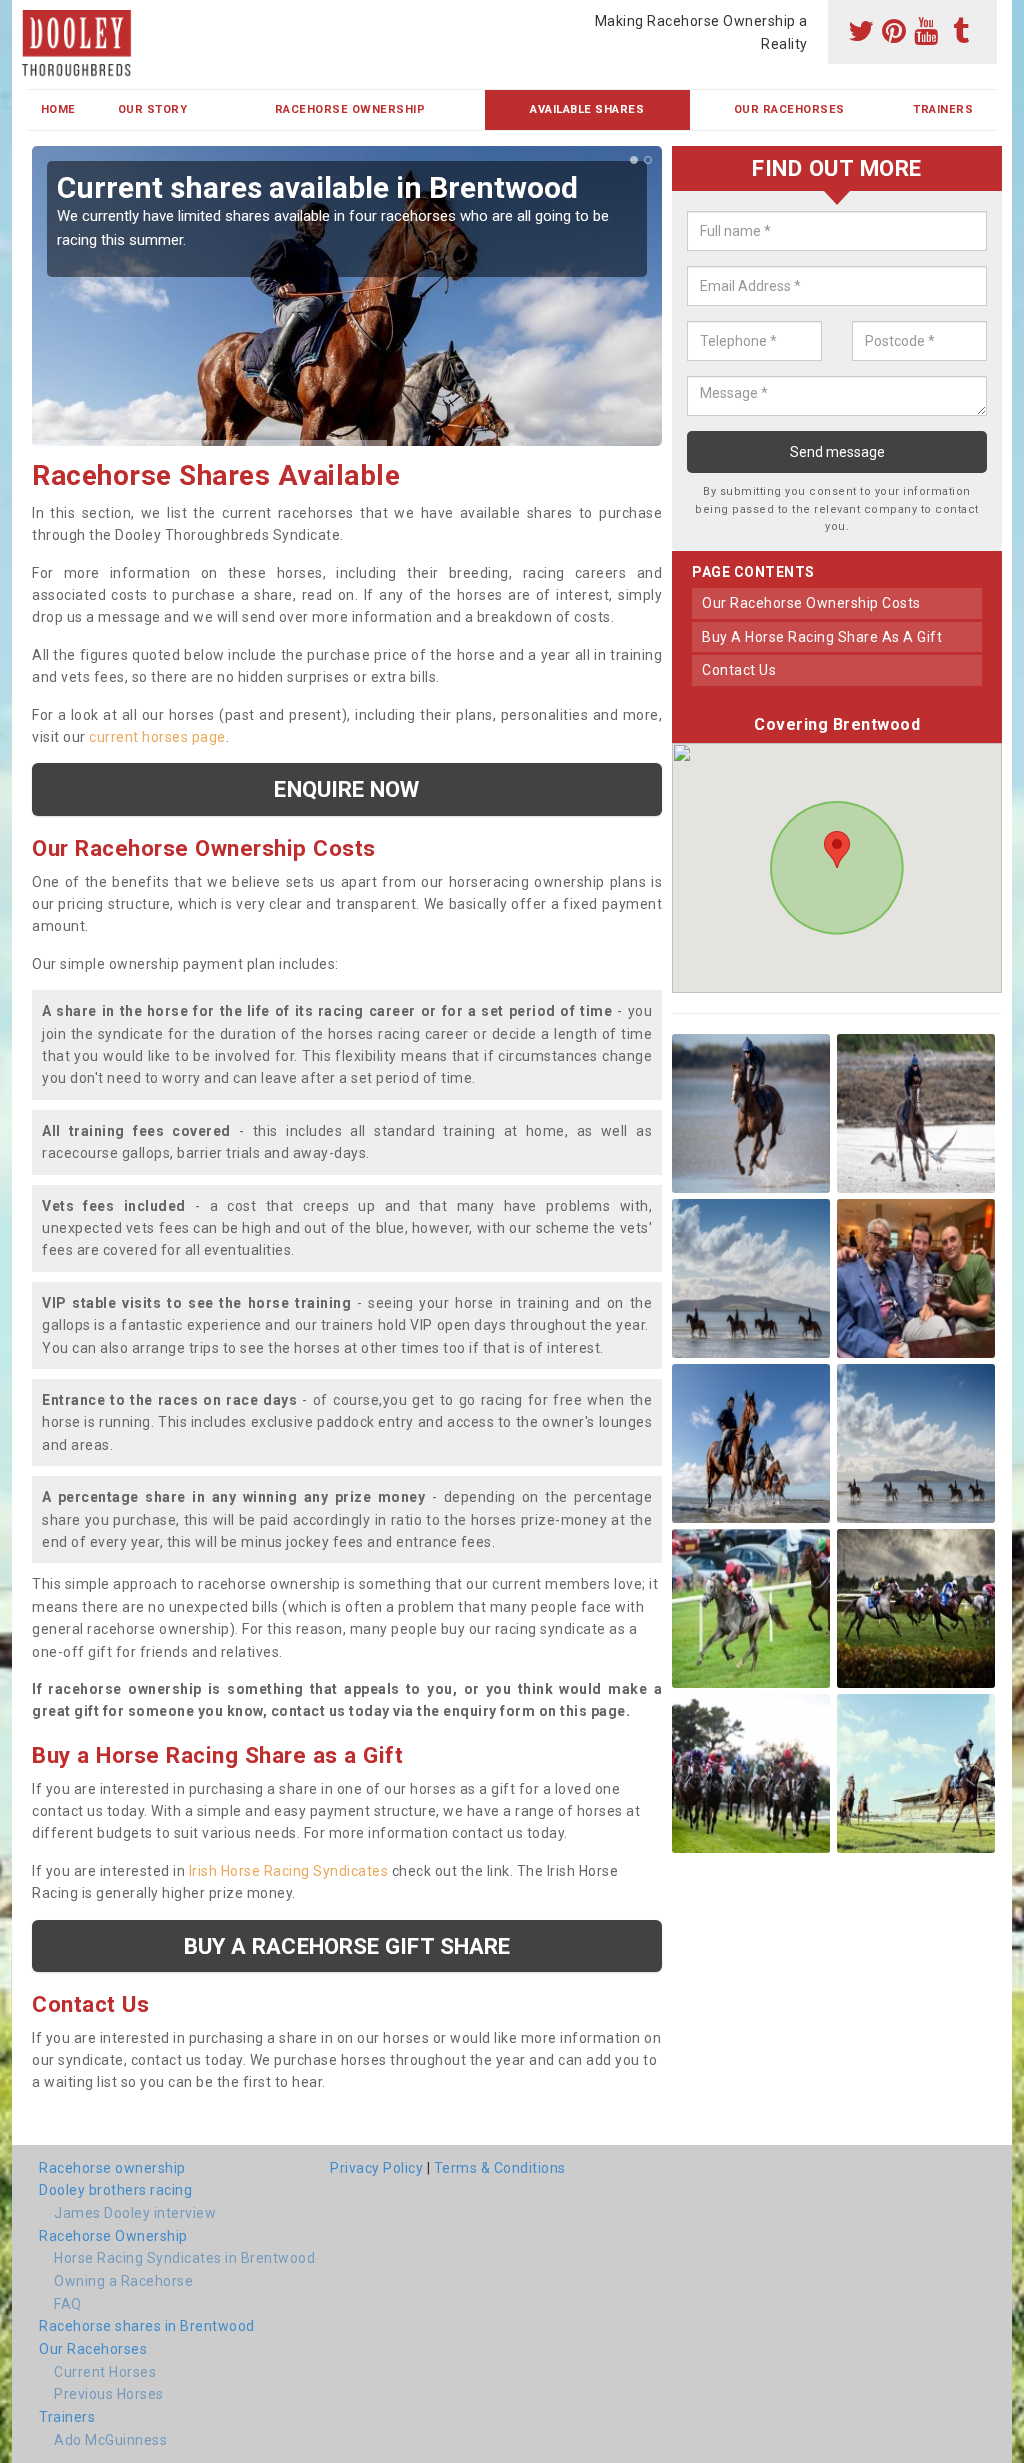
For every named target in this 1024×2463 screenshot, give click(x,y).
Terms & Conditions (500, 2168)
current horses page (157, 737)
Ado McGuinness (110, 2440)
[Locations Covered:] (36, 17)
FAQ (68, 2304)
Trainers (943, 109)
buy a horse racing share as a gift (822, 637)
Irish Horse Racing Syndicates (289, 1871)
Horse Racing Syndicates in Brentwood (184, 2258)
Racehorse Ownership (350, 109)
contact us (739, 670)
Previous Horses (109, 2394)
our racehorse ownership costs (811, 603)
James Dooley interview (135, 2213)
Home (58, 109)
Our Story (153, 109)
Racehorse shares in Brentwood (147, 2326)
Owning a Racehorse (123, 2281)
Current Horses (105, 2372)
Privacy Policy (376, 2168)
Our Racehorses (789, 109)
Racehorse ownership (112, 2168)
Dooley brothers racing (115, 2190)
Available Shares (587, 109)
